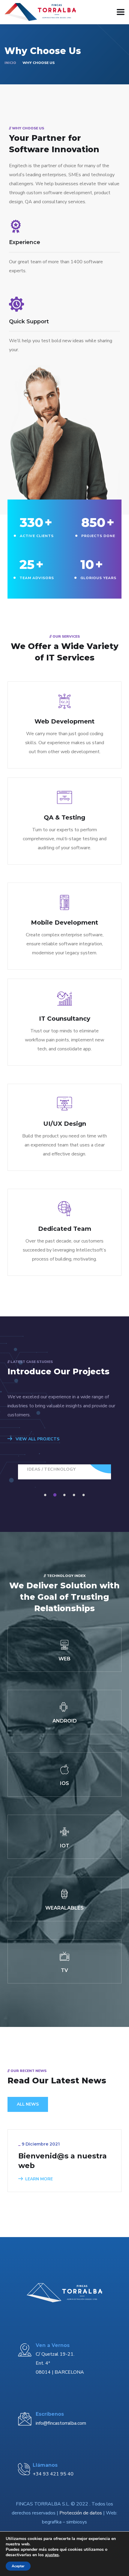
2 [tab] (56, 1495)
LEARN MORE (39, 2179)
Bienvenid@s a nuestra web (63, 2161)
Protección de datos (81, 2513)
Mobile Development (64, 923)
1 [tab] (46, 1495)
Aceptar (18, 2566)
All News (28, 2104)
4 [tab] (75, 1495)
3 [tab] (65, 1495)
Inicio (10, 63)
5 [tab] (85, 1495)
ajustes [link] (52, 2555)
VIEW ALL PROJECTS (37, 1439)
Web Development (64, 721)
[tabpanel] (65, 1472)
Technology (60, 1469)
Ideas (34, 1469)
